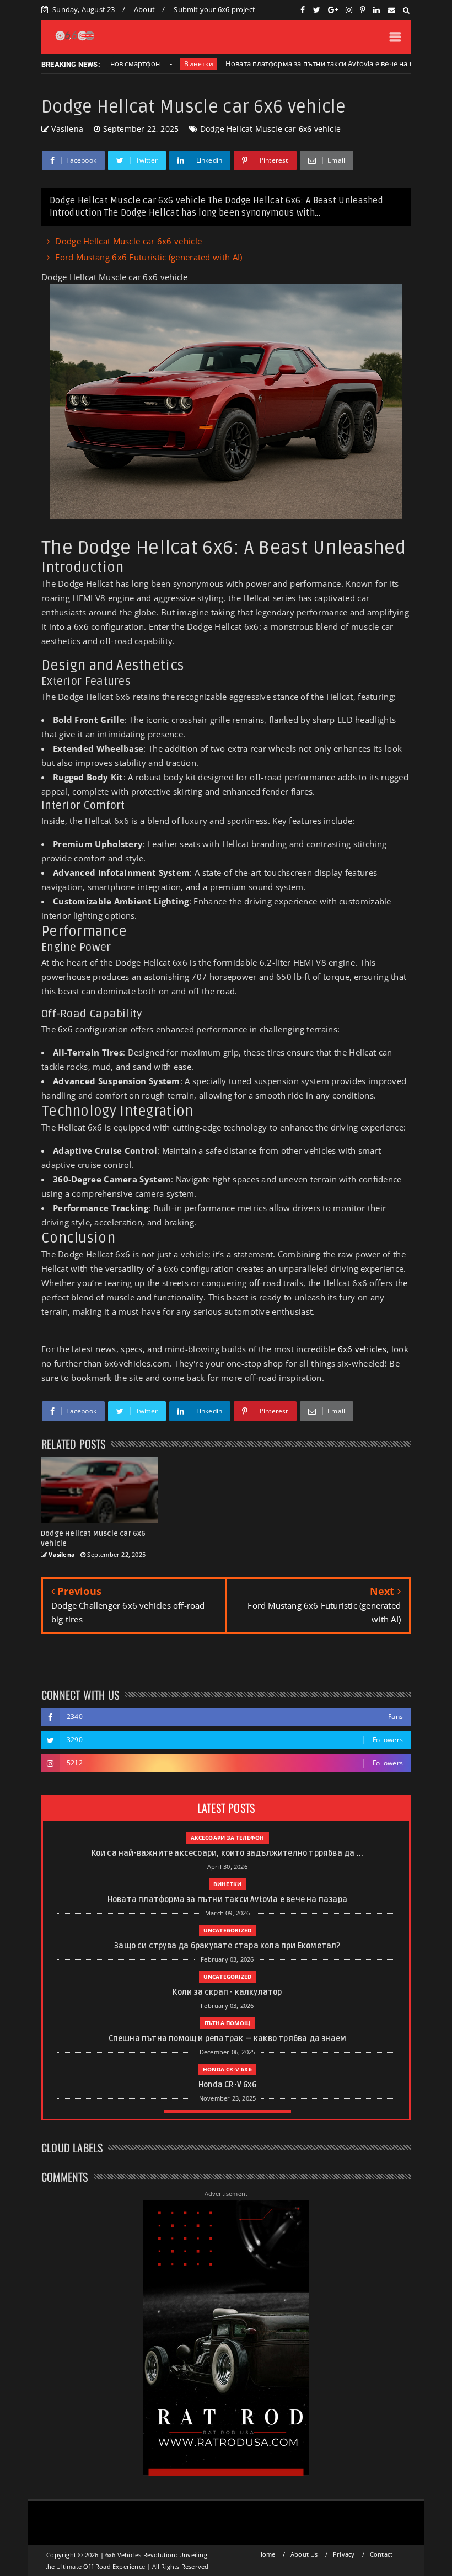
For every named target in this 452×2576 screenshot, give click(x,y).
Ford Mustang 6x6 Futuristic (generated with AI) (149, 257)
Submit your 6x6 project (214, 9)
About (144, 9)
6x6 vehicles (362, 1349)
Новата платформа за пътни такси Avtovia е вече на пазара (290, 63)
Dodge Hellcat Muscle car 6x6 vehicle (270, 129)
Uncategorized (228, 1930)
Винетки (160, 64)
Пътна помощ (227, 2023)
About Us (304, 2554)
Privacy (344, 2554)
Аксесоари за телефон (228, 1838)
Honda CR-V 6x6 (227, 2069)
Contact (381, 2554)
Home (267, 2554)
